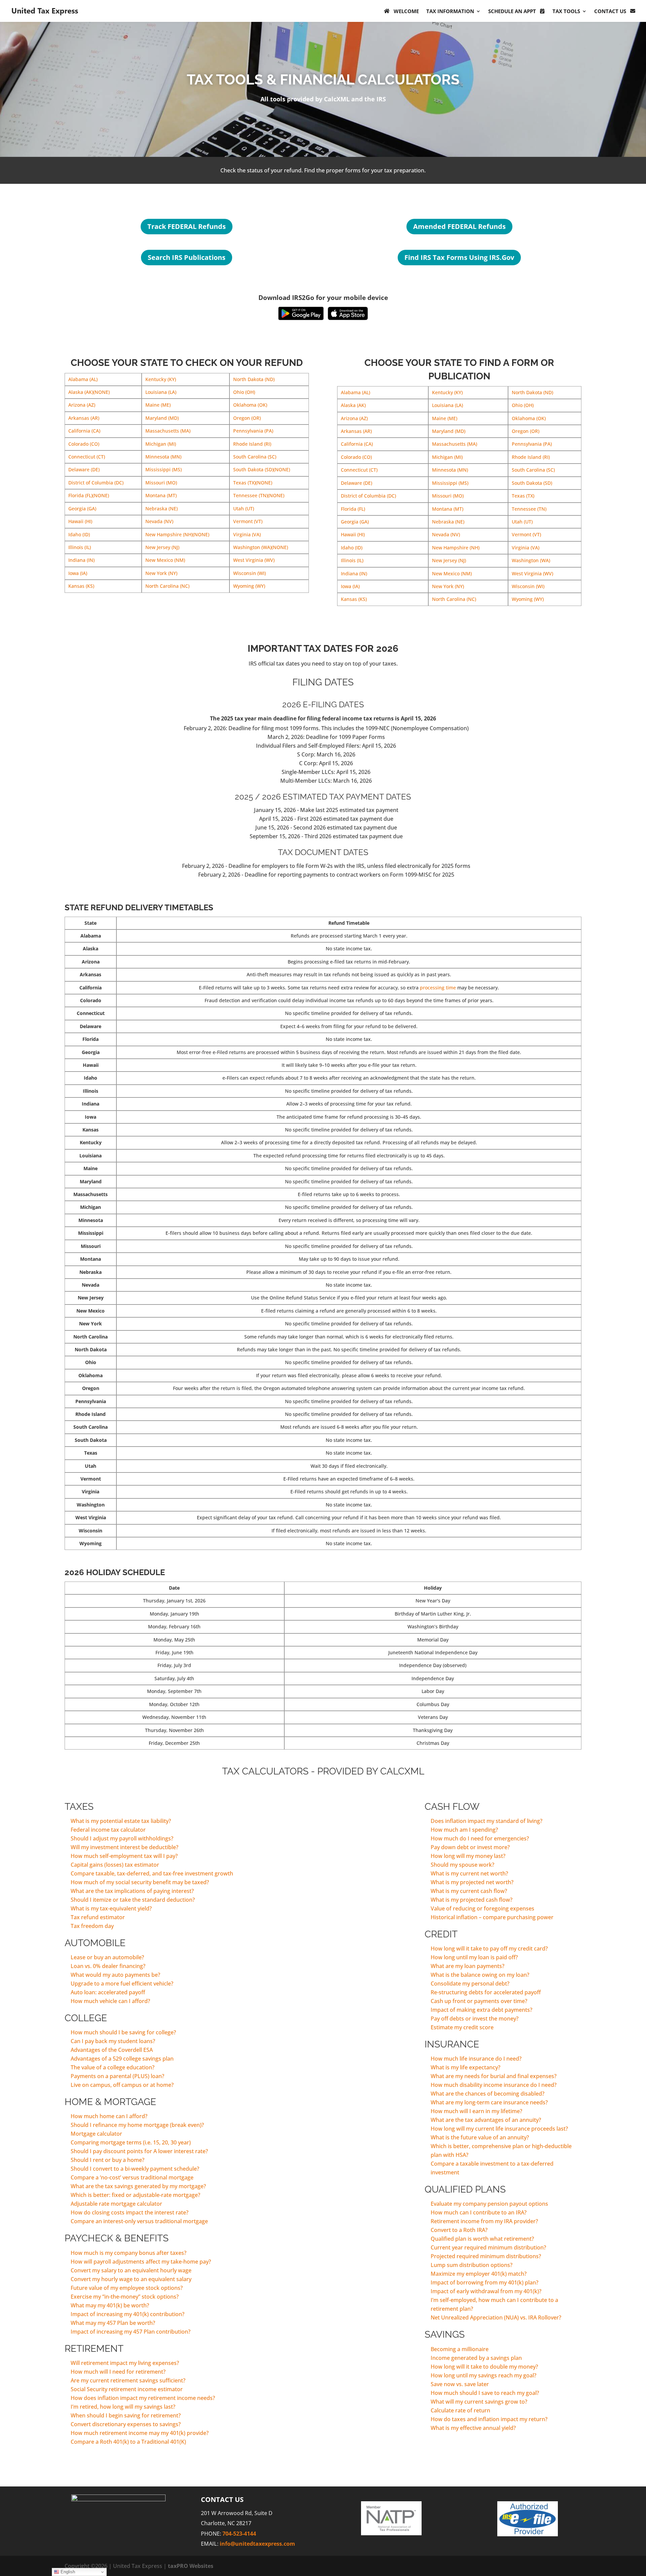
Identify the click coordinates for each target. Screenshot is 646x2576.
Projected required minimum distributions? (486, 2256)
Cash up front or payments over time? (479, 2001)
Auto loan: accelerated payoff (108, 1992)
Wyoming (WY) (249, 586)
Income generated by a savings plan (476, 2358)
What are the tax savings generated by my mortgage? (138, 2186)
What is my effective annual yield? (473, 2428)
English (67, 2572)
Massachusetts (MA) (168, 431)
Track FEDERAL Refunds (187, 226)
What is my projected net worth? (472, 1882)
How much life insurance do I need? (476, 2059)
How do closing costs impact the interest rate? (130, 2212)
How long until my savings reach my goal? (483, 2375)
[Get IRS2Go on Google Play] (301, 313)
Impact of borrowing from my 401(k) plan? (485, 2282)
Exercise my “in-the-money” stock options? (125, 2297)
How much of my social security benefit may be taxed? (140, 1882)
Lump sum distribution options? (472, 2265)
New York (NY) (161, 573)
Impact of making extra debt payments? (481, 2010)
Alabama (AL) (83, 379)
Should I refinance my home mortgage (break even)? (137, 2125)
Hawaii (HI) (80, 521)
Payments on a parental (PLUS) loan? (117, 2076)
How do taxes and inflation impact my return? (489, 2419)
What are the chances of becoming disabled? (488, 2094)
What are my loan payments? (468, 1966)
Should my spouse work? (462, 1865)
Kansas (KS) (81, 586)
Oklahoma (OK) (250, 405)
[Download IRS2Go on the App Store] (348, 313)
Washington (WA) (531, 560)
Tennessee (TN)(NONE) (259, 495)
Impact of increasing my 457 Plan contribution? (131, 2332)
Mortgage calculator (96, 2134)
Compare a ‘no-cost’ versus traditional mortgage (132, 2177)
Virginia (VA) (247, 534)
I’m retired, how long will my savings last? (123, 2407)
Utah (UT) (244, 509)
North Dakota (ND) (254, 379)
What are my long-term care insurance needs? (489, 2102)
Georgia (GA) (82, 509)
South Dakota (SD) (532, 483)
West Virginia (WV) (254, 560)
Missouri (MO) (161, 483)
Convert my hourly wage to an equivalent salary (131, 2279)
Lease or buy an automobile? (107, 1957)
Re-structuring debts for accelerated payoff (486, 1992)
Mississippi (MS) (164, 469)
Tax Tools (566, 11)
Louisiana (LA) (161, 392)
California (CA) (84, 431)
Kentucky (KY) (161, 379)
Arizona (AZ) (82, 405)
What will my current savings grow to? (479, 2402)
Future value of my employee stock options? (127, 2288)
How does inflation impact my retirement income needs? (143, 2398)
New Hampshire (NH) (456, 548)
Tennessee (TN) (529, 509)
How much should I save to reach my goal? (485, 2393)
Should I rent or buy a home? (107, 2160)
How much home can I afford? (109, 2116)
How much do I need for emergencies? (480, 1838)
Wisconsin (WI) (249, 573)
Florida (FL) (353, 509)
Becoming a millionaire (460, 2349)
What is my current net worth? (469, 1873)
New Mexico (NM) (165, 560)
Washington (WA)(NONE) (261, 547)
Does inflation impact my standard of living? (487, 1821)
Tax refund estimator (98, 1917)
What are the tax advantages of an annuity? (486, 2120)
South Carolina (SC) (255, 457)
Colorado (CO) (84, 444)
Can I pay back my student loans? (113, 2041)
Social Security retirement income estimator (127, 2389)
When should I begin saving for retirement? (126, 2415)
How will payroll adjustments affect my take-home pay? (141, 2262)
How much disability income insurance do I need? (494, 2085)
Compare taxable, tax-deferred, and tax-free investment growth (152, 1873)
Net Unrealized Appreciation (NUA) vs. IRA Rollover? (496, 2317)
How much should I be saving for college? (123, 2032)
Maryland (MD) (162, 418)
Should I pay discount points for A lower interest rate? (139, 2151)
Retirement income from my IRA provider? (484, 2221)
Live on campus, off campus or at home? (122, 2085)
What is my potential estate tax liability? (121, 1821)
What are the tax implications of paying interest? (132, 1891)
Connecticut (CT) (87, 457)
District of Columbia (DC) (96, 483)
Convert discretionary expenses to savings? (126, 2424)
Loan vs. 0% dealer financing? (108, 1966)
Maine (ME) (158, 405)
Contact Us (610, 11)
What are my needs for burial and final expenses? (494, 2076)
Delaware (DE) (84, 469)
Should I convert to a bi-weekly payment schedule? (135, 2169)
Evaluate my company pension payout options (489, 2204)
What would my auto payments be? (115, 1975)
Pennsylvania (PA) (253, 431)
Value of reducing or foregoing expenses (482, 1908)
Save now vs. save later (460, 2384)
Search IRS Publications (187, 257)
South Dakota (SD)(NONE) (262, 469)
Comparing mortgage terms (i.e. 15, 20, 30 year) (131, 2142)
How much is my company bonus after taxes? (129, 2253)
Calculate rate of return (460, 2410)
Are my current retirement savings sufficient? (128, 2380)
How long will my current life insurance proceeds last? (499, 2129)
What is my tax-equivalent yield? (111, 1908)
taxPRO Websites (191, 2566)
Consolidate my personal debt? (470, 1984)
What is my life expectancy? (465, 2067)
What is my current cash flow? (469, 1891)
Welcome (406, 11)
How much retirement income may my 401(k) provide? (140, 2433)
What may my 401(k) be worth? (110, 2305)
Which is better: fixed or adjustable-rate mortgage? (135, 2195)
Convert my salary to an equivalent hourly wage (131, 2270)
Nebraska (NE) (161, 509)
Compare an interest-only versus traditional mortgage (139, 2221)
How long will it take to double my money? (484, 2367)
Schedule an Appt (512, 11)
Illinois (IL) (80, 547)
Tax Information (450, 11)
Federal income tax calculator (108, 1830)
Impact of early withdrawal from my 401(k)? (486, 2291)
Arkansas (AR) (84, 418)
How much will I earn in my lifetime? (476, 2111)
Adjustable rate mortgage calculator (116, 2204)
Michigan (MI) (161, 444)
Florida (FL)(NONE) (89, 495)
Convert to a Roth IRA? (459, 2230)
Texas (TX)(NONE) (253, 483)
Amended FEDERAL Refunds (459, 226)
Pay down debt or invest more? (470, 1847)
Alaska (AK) (353, 405)
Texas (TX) (523, 496)
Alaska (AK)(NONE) (89, 392)
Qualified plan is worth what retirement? (482, 2239)
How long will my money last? (468, 1856)
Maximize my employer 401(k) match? (479, 2274)
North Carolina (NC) (167, 586)
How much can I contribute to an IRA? (479, 2212)
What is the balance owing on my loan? (480, 1975)
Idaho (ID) (79, 534)
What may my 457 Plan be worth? (113, 2323)
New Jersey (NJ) (162, 547)
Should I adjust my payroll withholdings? (122, 1838)
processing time (438, 988)
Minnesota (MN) (163, 457)
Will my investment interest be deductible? (124, 1847)
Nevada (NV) (159, 521)
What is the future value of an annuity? (480, 2137)
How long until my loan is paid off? (474, 1957)
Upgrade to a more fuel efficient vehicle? (122, 1984)
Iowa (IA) (78, 573)
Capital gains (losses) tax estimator (115, 1865)
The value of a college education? (113, 2067)
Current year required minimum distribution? (488, 2247)
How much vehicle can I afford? (110, 2001)
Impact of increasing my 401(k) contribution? (128, 2314)
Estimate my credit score (462, 2027)
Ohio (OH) (244, 392)
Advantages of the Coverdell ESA (112, 2050)
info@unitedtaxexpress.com (257, 2544)
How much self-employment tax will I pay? (124, 1856)
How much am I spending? (464, 1830)
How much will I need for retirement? (118, 2372)
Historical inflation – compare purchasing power (492, 1917)
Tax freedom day (92, 1926)
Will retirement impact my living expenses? (125, 2363)
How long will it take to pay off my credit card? (489, 1948)
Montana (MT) (161, 495)
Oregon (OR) (247, 418)
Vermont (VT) (248, 521)
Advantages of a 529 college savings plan (122, 2059)
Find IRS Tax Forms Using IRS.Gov (459, 257)
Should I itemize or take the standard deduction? (133, 1900)
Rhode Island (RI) (252, 444)
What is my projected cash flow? (472, 1900)
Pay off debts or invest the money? (475, 2019)
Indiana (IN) (81, 560)
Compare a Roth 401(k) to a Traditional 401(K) (128, 2442)
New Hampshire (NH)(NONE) (177, 534)
